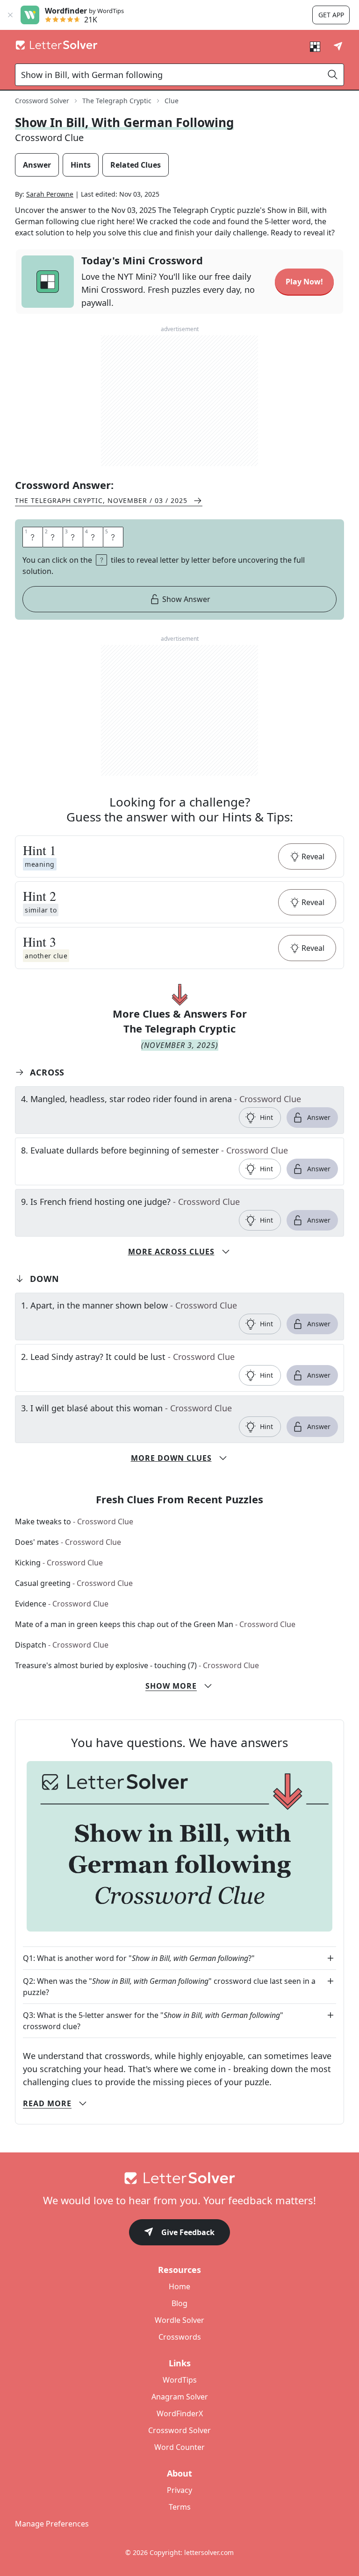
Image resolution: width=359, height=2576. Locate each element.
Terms (180, 2507)
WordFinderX (180, 2413)
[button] (179, 856)
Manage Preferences (52, 2524)
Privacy (179, 2490)
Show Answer (186, 599)
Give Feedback (188, 2232)
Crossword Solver (42, 101)
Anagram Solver (180, 2397)
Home (179, 2286)
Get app (331, 15)
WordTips (180, 2380)
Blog (179, 2303)
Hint (266, 1117)
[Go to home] (179, 2178)
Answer (319, 1117)
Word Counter (179, 2447)
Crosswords (180, 2337)
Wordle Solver (179, 2320)
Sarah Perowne (50, 194)
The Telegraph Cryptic (117, 101)
